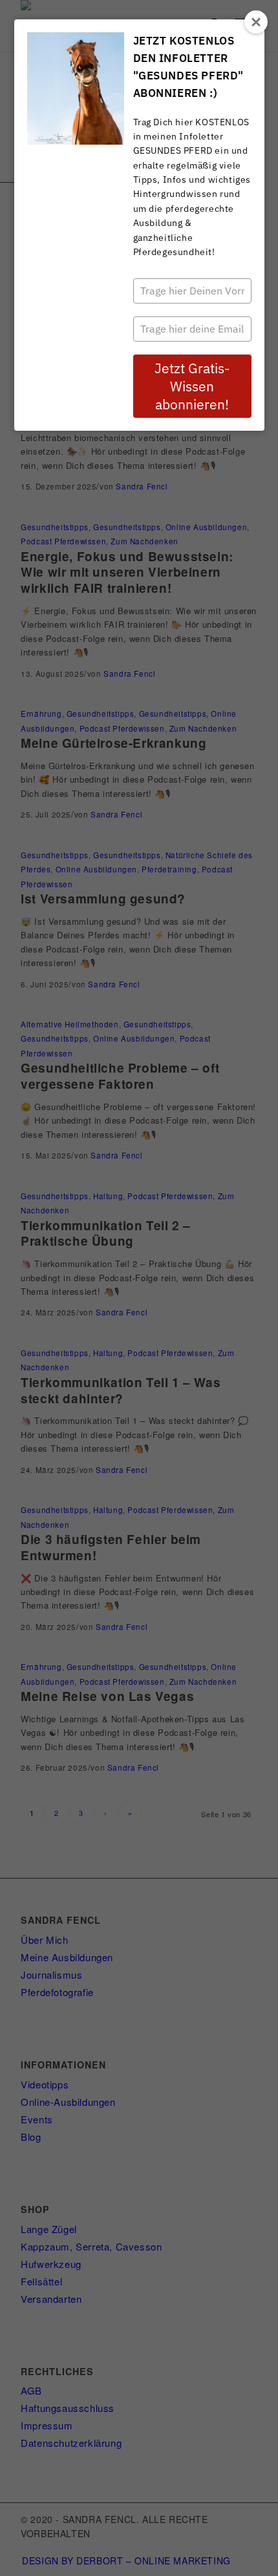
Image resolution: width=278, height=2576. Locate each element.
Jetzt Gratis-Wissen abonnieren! (192, 386)
